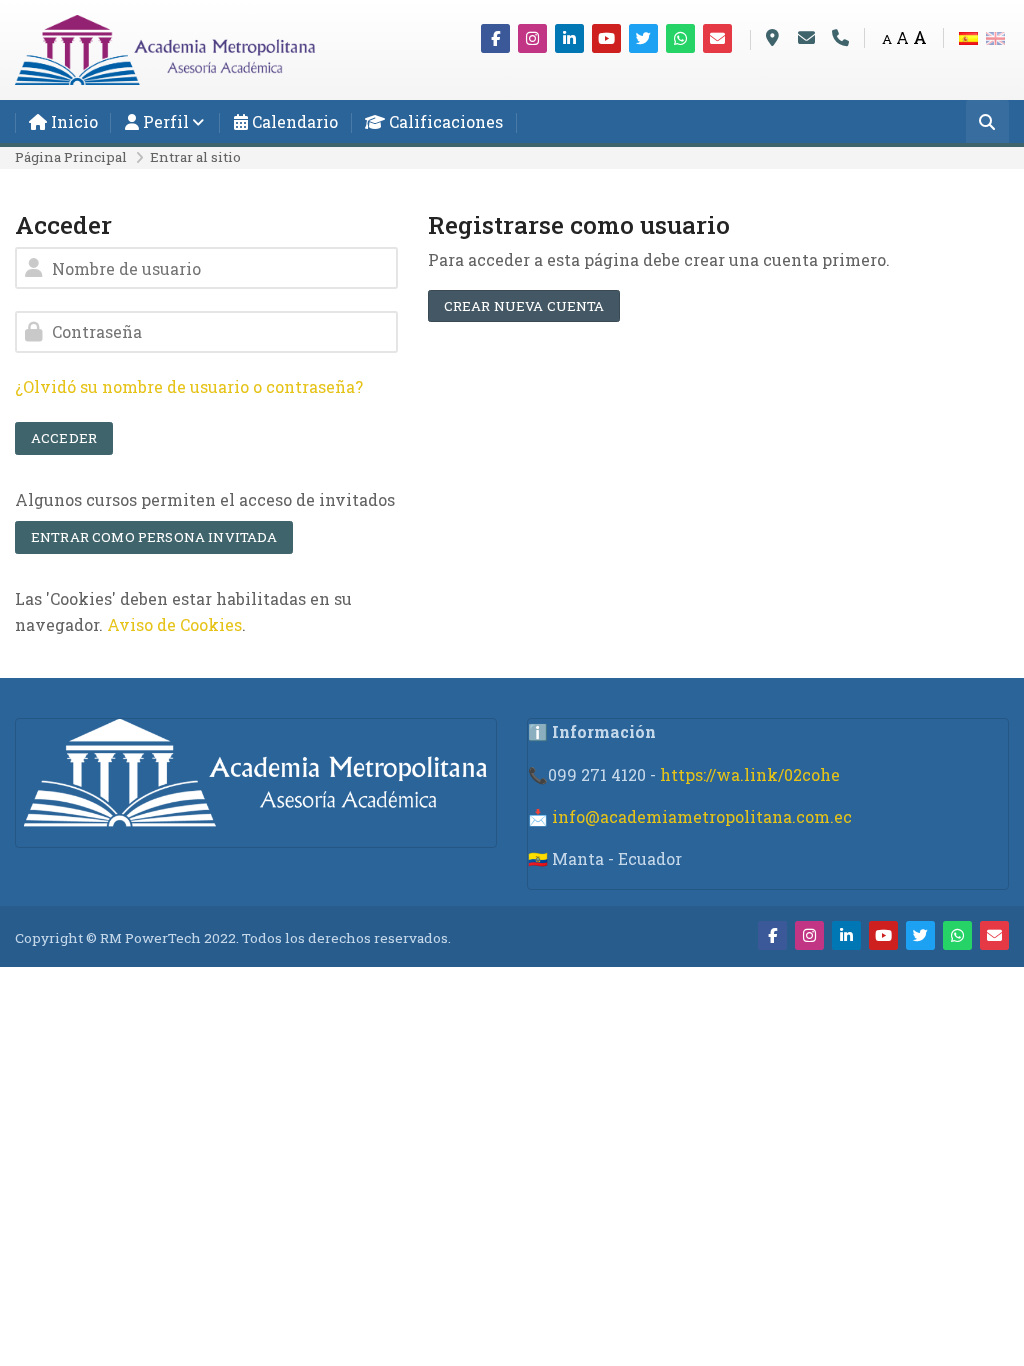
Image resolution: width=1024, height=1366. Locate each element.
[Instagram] (532, 38)
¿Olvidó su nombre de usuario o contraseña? (189, 386)
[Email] (717, 38)
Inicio (72, 121)
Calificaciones (444, 121)
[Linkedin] (569, 38)
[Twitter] (643, 38)
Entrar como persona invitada (154, 537)
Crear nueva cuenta (524, 306)
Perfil (164, 121)
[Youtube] (606, 38)
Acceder (64, 438)
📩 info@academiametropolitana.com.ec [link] (690, 816)
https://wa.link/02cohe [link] (750, 774)
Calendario (293, 121)
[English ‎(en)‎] (995, 36)
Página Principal (71, 157)
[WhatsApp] (680, 38)
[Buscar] (987, 123)
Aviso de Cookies (174, 624)
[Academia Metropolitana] (165, 47)
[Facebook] (495, 38)
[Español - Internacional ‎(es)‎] (968, 36)
